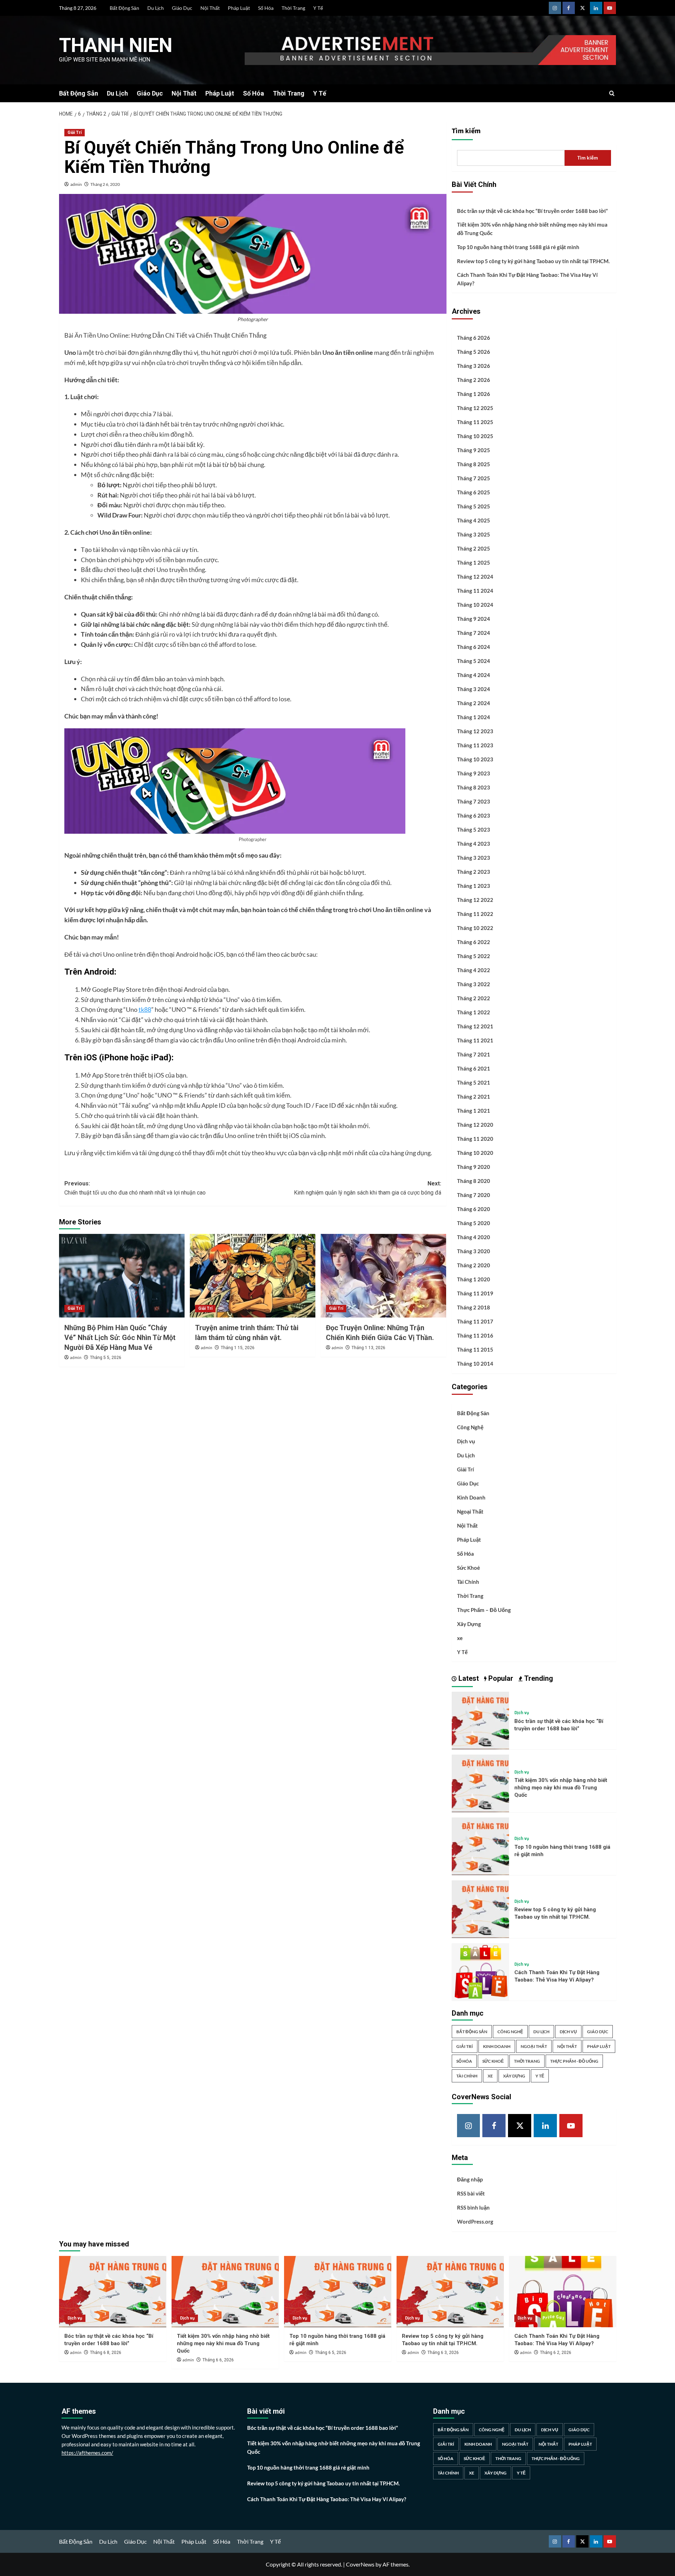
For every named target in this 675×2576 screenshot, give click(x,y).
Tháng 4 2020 (474, 1237)
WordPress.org (475, 2222)
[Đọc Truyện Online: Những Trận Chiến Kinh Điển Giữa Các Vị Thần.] (383, 1276)
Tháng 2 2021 (474, 1097)
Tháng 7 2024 (474, 633)
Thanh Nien (116, 45)
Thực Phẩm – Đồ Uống (484, 1610)
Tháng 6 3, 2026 (443, 2353)
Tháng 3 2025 (474, 534)
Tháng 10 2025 (475, 436)
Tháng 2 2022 (474, 998)
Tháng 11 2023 (475, 745)
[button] (612, 93)
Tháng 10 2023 (475, 759)
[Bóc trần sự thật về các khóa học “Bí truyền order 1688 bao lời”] (481, 1720)
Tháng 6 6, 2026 (218, 2360)
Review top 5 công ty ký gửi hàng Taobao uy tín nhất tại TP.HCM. (533, 261)
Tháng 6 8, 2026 (106, 2353)
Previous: (135, 1188)
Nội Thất (210, 8)
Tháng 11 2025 (475, 422)
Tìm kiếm (466, 131)
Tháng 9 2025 (474, 450)
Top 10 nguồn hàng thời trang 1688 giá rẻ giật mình (518, 247)
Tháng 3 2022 (474, 984)
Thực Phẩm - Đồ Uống (574, 2061)
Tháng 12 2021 (475, 1026)
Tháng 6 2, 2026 (556, 2353)
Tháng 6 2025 (474, 492)
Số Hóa (266, 8)
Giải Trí (75, 132)
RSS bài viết (471, 2193)
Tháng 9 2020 (474, 1167)
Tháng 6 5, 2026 (331, 2353)
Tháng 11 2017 (475, 1321)
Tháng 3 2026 (474, 366)
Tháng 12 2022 (475, 900)
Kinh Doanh (471, 1497)
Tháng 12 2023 (475, 731)
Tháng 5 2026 (474, 352)
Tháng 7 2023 (474, 801)
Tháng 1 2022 (474, 1012)
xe (460, 1638)
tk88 (145, 1009)
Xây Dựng (469, 1624)
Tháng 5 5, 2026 (106, 1358)
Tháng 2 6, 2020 (105, 184)
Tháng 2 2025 (474, 548)
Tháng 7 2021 (474, 1054)
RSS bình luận (473, 2207)
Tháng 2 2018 (474, 1307)
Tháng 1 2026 (474, 394)
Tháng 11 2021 (475, 1040)
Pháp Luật (239, 8)
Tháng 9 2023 (474, 773)
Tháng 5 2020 (474, 1223)
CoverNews (360, 2564)
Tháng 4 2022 (474, 970)
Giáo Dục (182, 8)
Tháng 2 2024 (474, 703)
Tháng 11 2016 (475, 1335)
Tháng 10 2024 (475, 605)
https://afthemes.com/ (87, 2453)
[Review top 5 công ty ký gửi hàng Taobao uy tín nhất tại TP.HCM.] (481, 1908)
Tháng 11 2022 (475, 914)
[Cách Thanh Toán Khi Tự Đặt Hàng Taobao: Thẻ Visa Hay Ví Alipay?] (481, 1971)
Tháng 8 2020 (474, 1181)
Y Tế (318, 8)
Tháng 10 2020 (475, 1153)
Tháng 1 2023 (474, 886)
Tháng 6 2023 (474, 815)
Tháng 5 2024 (474, 661)
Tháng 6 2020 (474, 1209)
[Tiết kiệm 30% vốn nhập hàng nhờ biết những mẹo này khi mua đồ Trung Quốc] (481, 1783)
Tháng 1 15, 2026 (238, 1348)
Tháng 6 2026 (474, 338)
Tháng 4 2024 (474, 675)
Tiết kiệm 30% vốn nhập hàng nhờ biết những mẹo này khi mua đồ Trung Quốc (532, 229)
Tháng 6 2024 (474, 647)
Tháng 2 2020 (474, 1265)
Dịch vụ (466, 1441)
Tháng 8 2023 (474, 787)
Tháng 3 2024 (474, 689)
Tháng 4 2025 (474, 520)
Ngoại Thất (470, 1511)
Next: (368, 1188)
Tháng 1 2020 (474, 1279)
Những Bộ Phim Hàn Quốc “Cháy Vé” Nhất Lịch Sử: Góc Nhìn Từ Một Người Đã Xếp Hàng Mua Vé (120, 1338)
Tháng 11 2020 (475, 1139)
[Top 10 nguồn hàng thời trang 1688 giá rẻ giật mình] (481, 1845)
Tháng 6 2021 (474, 1068)
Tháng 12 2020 (475, 1125)
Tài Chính (468, 1582)
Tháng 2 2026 (474, 380)
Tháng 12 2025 (475, 408)
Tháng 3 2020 (474, 1251)
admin (76, 184)
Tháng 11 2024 (475, 591)
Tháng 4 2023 (474, 844)
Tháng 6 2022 (474, 942)
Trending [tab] (538, 1678)
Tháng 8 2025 (474, 464)
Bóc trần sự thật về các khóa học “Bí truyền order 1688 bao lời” (532, 211)
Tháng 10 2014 (475, 1364)
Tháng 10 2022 (475, 928)
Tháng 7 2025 (474, 478)
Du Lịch (156, 8)
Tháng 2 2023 (474, 872)
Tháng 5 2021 (474, 1082)
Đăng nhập (470, 2179)
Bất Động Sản (124, 8)
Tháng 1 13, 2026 (368, 1348)
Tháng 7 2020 (474, 1195)
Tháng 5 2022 (474, 956)
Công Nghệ (470, 1427)
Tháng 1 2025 (474, 562)
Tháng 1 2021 (474, 1111)
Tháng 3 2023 (474, 858)
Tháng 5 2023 (474, 830)
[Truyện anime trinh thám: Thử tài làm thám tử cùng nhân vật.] (253, 1276)
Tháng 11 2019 (475, 1293)
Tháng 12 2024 (475, 577)
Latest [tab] (468, 1678)
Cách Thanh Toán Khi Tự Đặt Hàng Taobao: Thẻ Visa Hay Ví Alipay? (527, 279)
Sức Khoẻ (468, 1568)
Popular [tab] (500, 1678)
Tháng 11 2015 (475, 1349)
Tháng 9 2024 (474, 619)
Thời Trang (293, 8)
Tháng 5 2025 (474, 506)
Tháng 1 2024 (474, 717)
